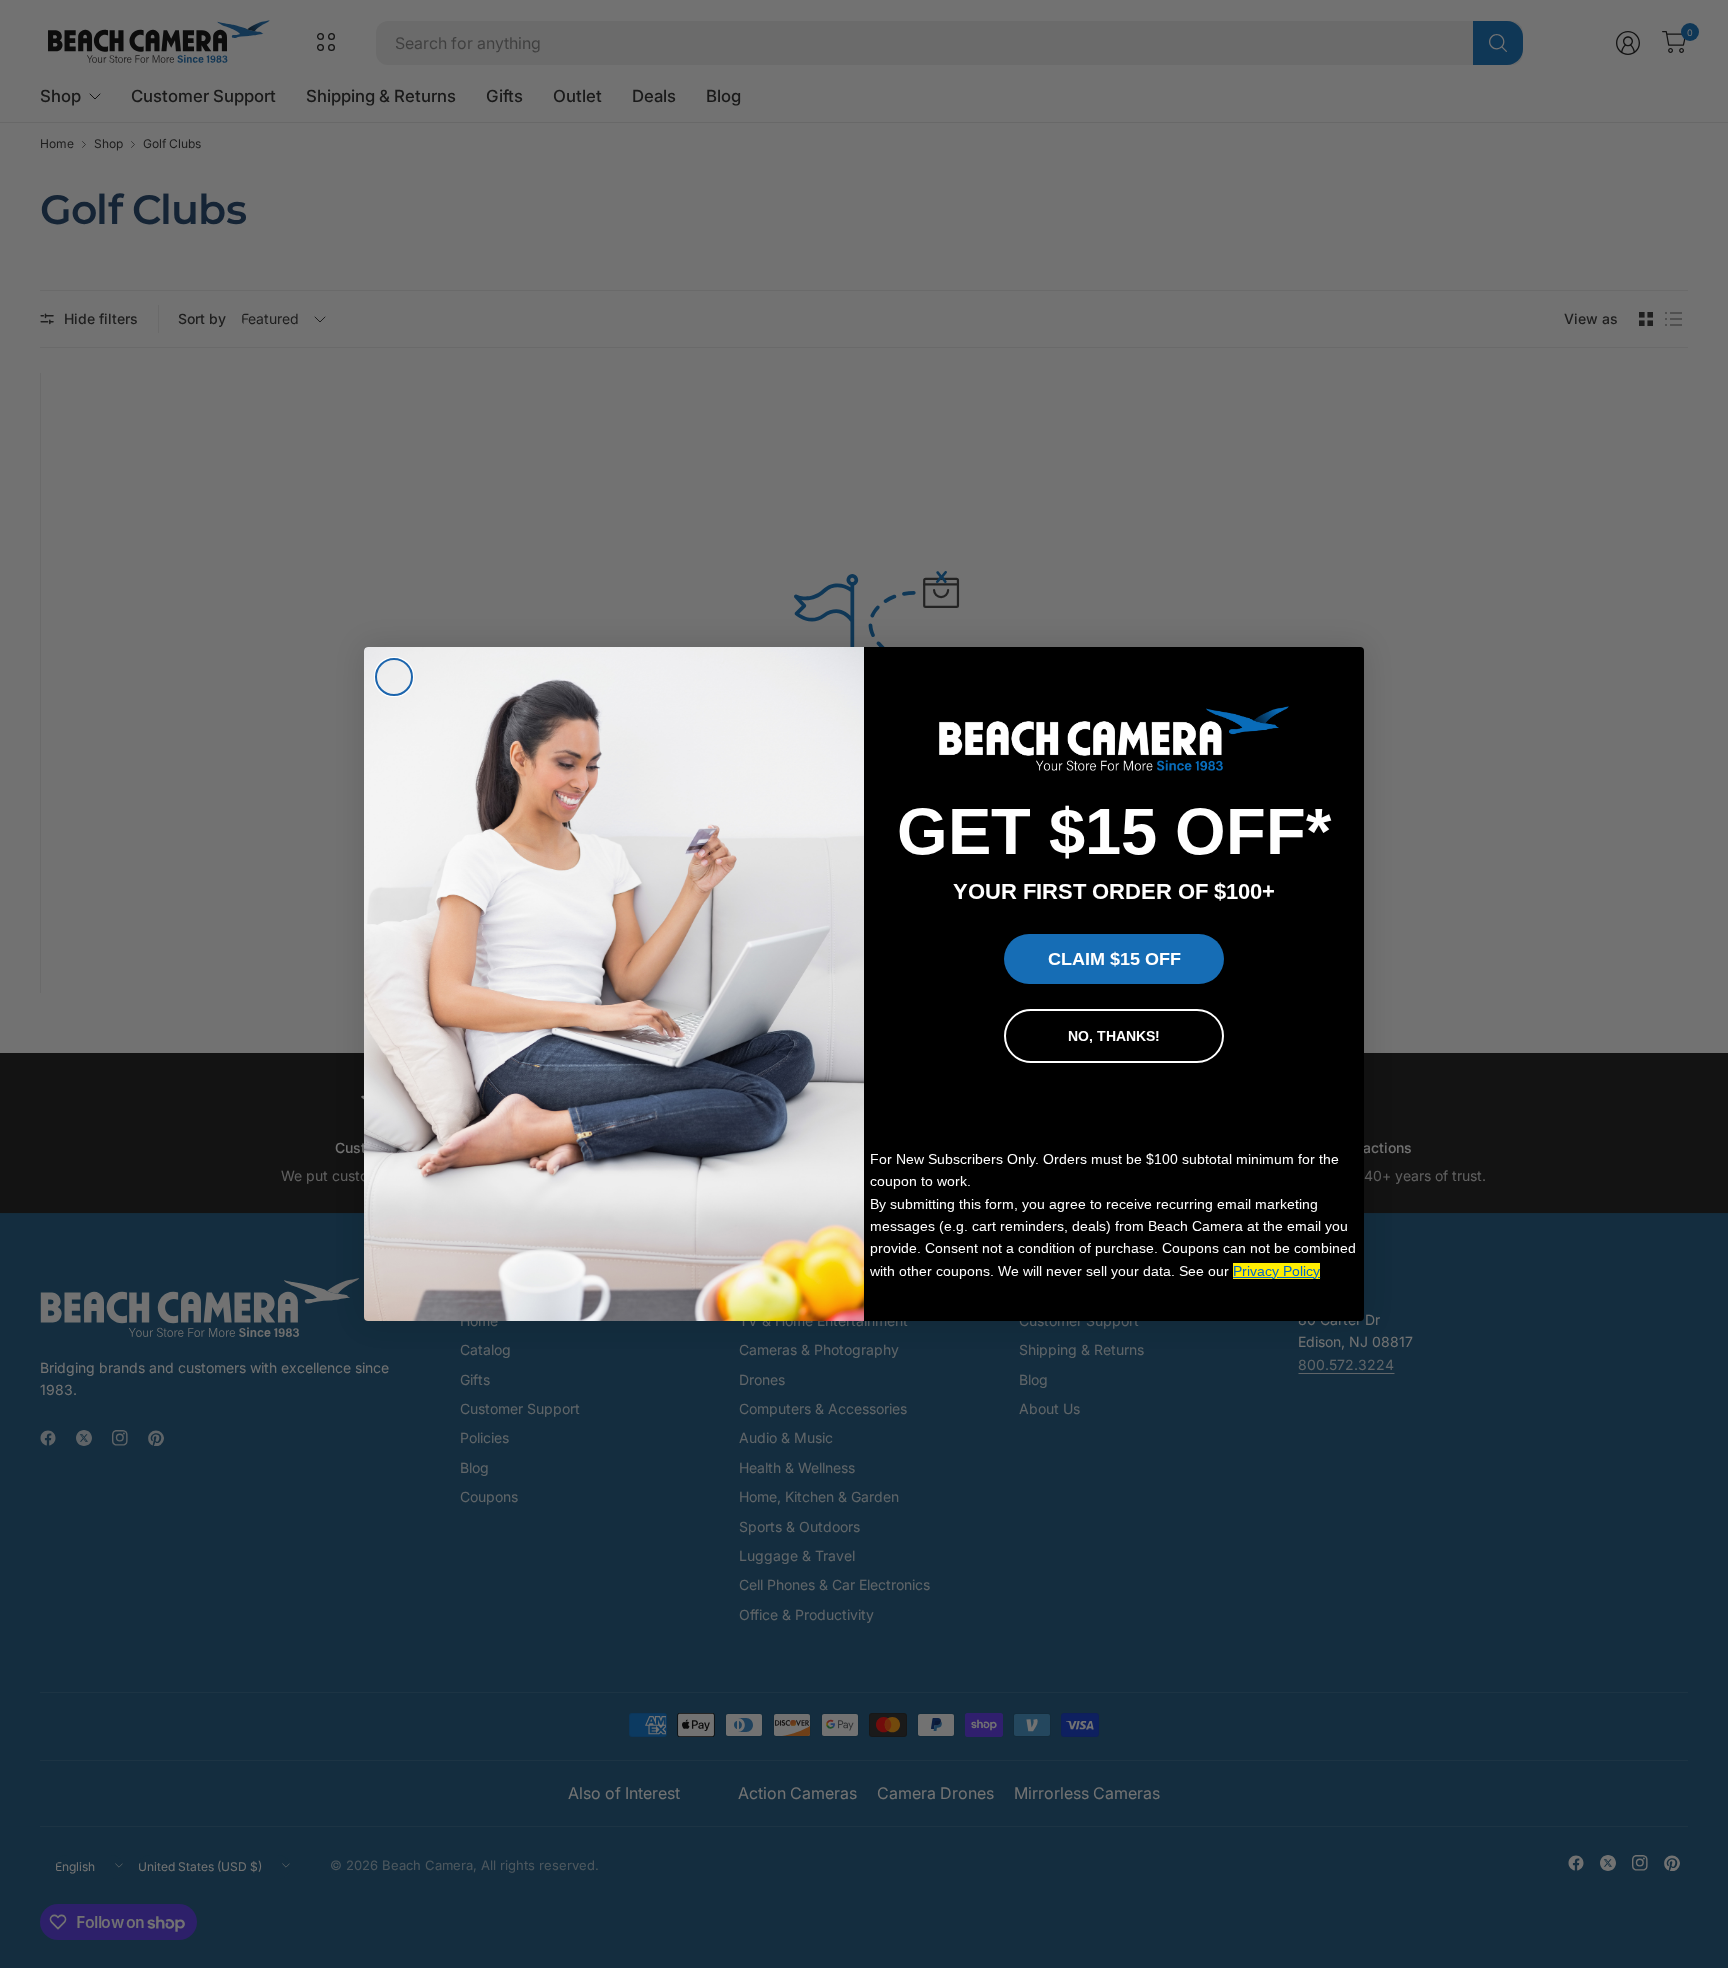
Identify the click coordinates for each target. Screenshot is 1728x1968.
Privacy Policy (1276, 1271)
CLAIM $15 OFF (1114, 959)
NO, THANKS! (1114, 1036)
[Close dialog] (394, 677)
